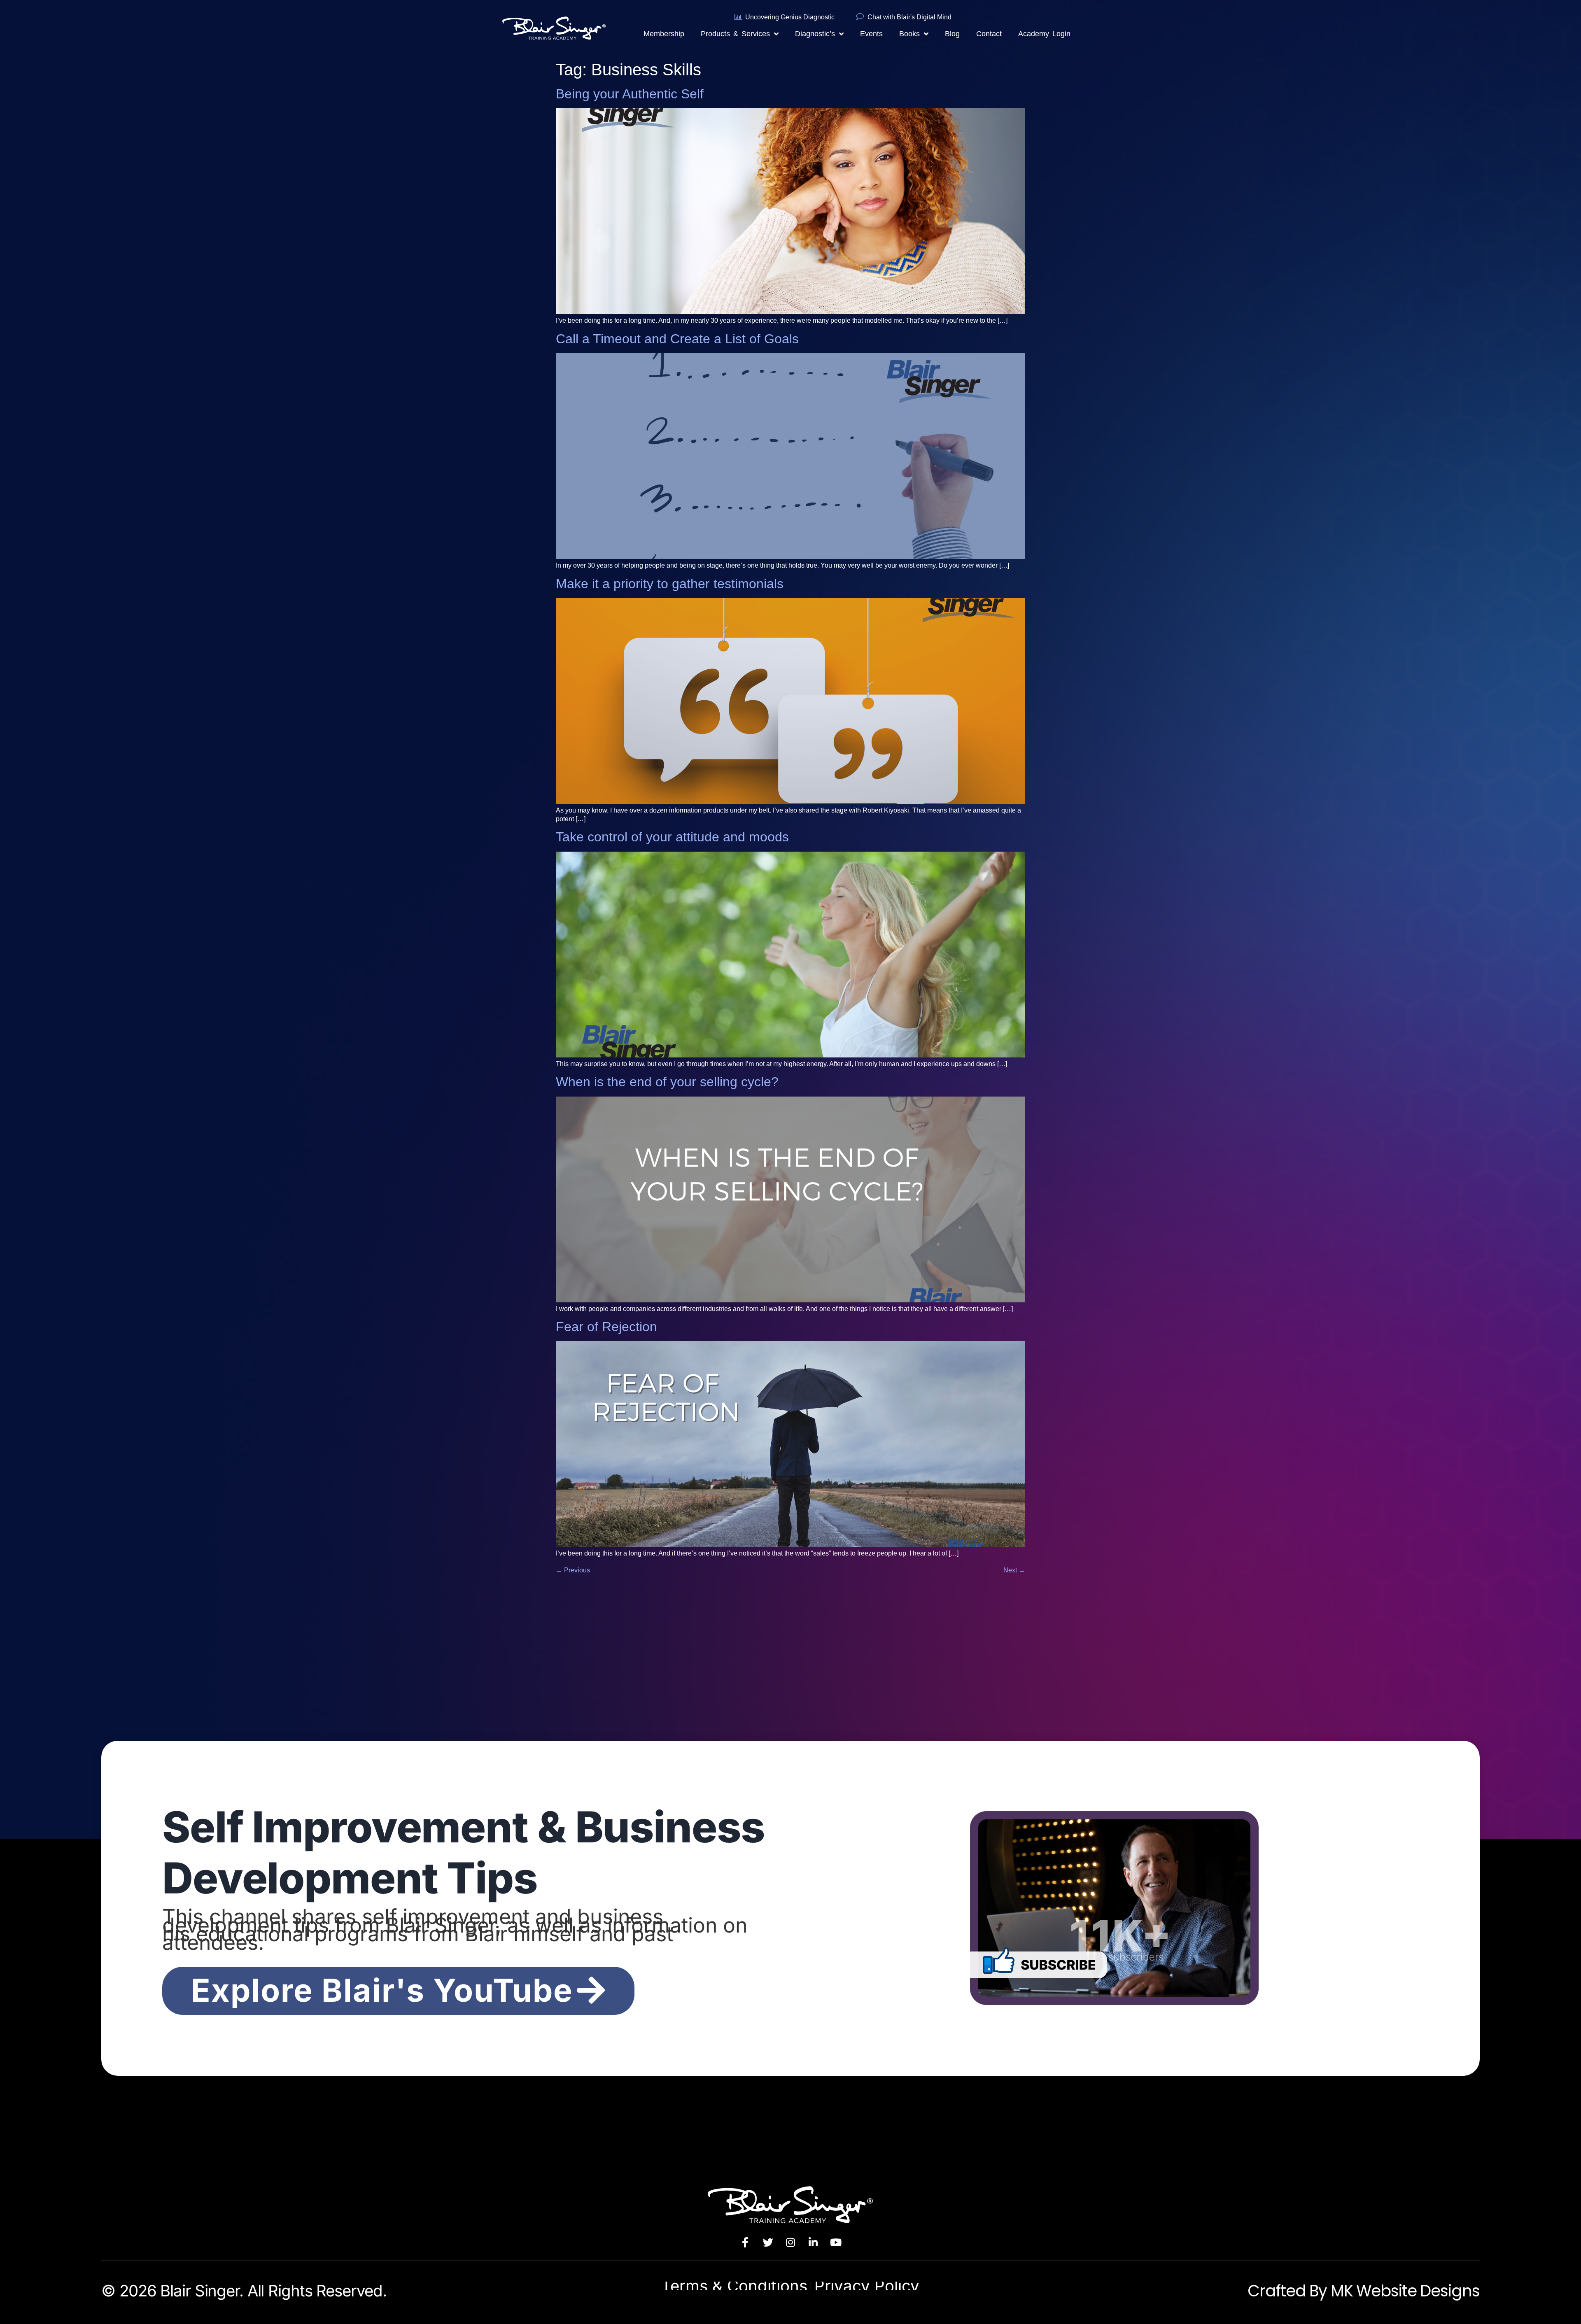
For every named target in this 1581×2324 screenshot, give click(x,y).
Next (1014, 1570)
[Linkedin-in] (813, 2242)
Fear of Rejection (606, 1327)
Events (871, 34)
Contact (989, 34)
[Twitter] (768, 2242)
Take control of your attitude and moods (672, 837)
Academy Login (1044, 34)
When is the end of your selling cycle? (667, 1082)
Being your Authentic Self (630, 94)
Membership (664, 34)
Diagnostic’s (815, 34)
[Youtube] (836, 2242)
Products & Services (735, 34)
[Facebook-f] (745, 2242)
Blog (952, 34)
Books (909, 34)
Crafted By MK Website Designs (1363, 2291)
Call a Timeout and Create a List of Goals (677, 339)
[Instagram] (790, 2242)
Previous (573, 1570)
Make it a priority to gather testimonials (670, 584)
